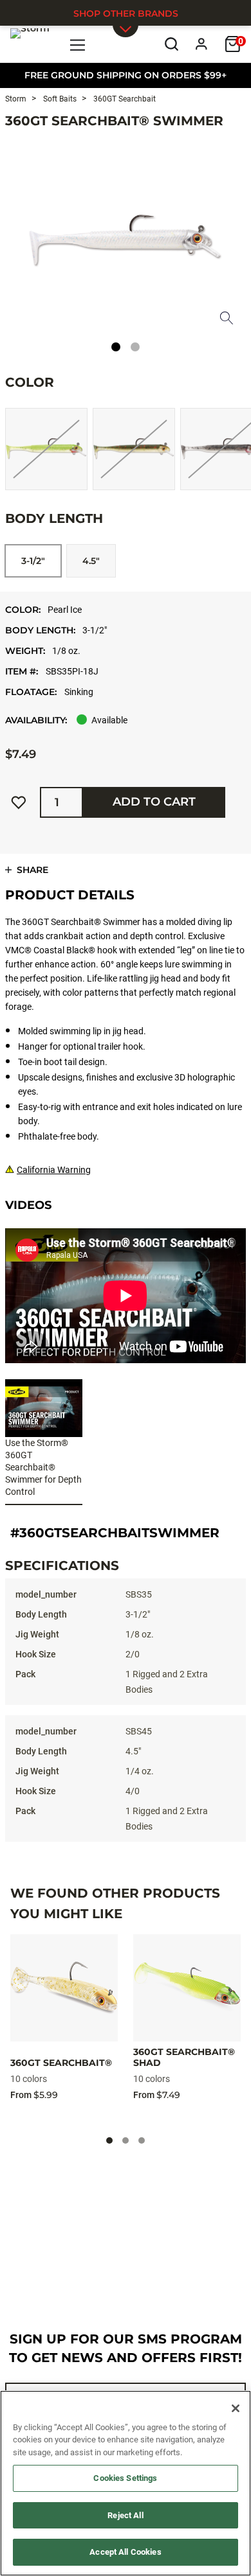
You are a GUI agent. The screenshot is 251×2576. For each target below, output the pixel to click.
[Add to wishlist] (19, 802)
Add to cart (154, 802)
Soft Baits (59, 99)
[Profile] (202, 44)
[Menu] (78, 44)
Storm (16, 99)
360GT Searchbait (124, 99)
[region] (126, 2483)
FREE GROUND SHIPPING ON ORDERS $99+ (126, 75)
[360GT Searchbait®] (64, 1988)
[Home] (30, 44)
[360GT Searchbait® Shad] (187, 1988)
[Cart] (233, 44)
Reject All (125, 2515)
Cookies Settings (125, 2478)
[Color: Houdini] (134, 449)
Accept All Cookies (125, 2552)
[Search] (172, 44)
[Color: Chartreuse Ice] (46, 449)
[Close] (236, 2408)
